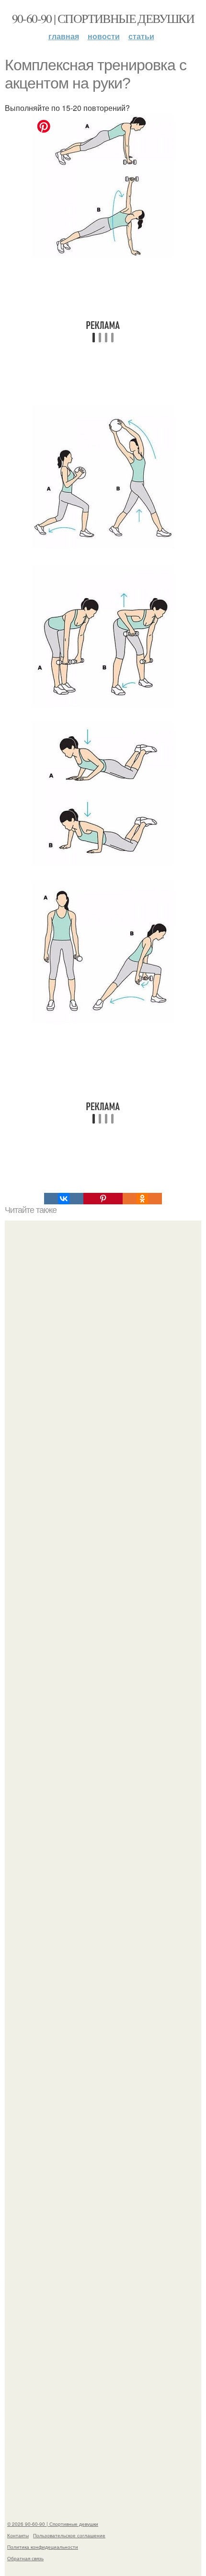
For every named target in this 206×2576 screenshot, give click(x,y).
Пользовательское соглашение (69, 2535)
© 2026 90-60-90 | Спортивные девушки (53, 2524)
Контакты (18, 2535)
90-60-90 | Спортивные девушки (103, 18)
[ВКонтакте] (64, 1199)
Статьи (141, 36)
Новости (104, 36)
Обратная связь (25, 2558)
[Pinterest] (103, 1199)
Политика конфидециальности (43, 2547)
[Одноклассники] (142, 1199)
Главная (64, 36)
